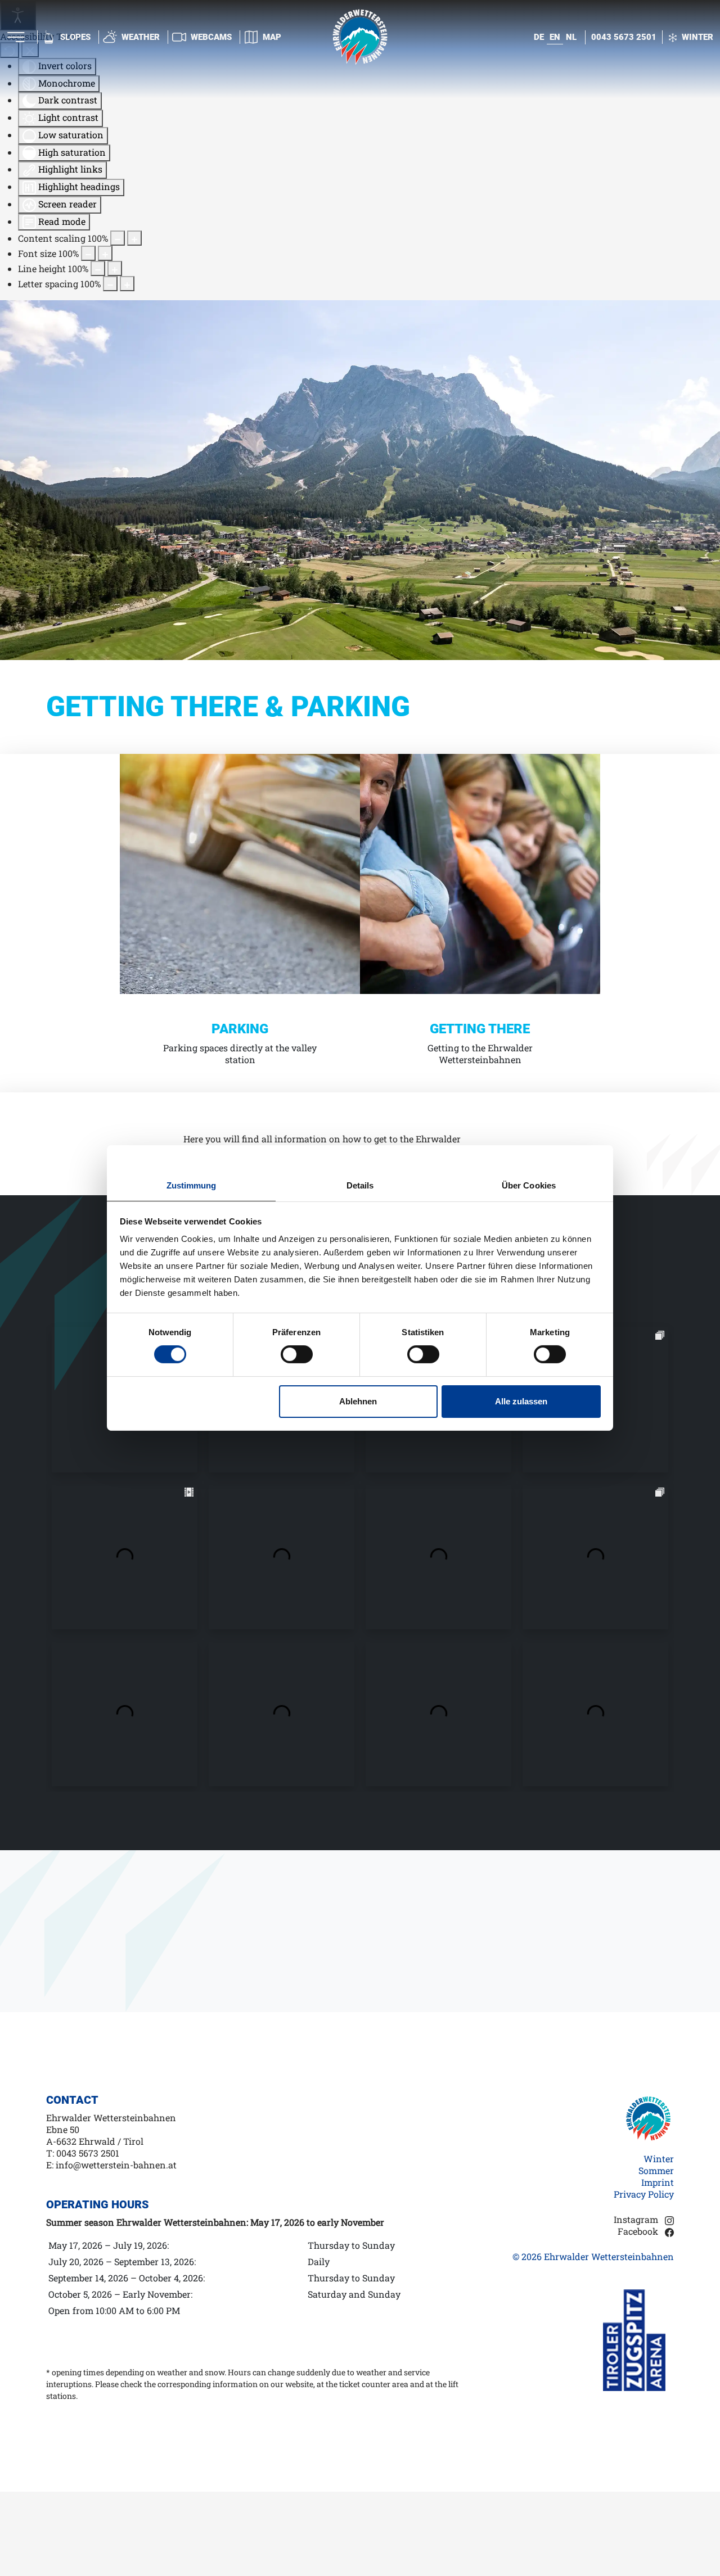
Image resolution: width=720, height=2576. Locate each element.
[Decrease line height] (98, 268)
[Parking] (240, 873)
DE (539, 37)
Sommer (656, 2170)
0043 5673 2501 (624, 37)
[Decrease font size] (88, 253)
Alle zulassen (521, 1401)
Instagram (637, 2219)
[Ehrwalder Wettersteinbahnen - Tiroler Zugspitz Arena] (638, 2339)
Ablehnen (358, 1401)
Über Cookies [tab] (529, 1185)
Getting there (480, 1029)
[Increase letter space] (127, 284)
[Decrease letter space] (110, 284)
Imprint (658, 2182)
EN (555, 37)
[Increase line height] (115, 268)
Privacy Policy (644, 2194)
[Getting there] (480, 873)
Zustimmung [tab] (192, 1185)
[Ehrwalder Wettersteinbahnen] (360, 36)
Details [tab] (360, 1185)
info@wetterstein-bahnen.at (116, 2165)
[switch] (297, 1354)
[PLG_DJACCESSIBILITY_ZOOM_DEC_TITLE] (118, 238)
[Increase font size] (105, 253)
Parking (240, 1029)
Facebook (639, 2231)
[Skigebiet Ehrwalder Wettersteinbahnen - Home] (649, 2121)
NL (571, 37)
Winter (659, 2159)
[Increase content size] (134, 238)
